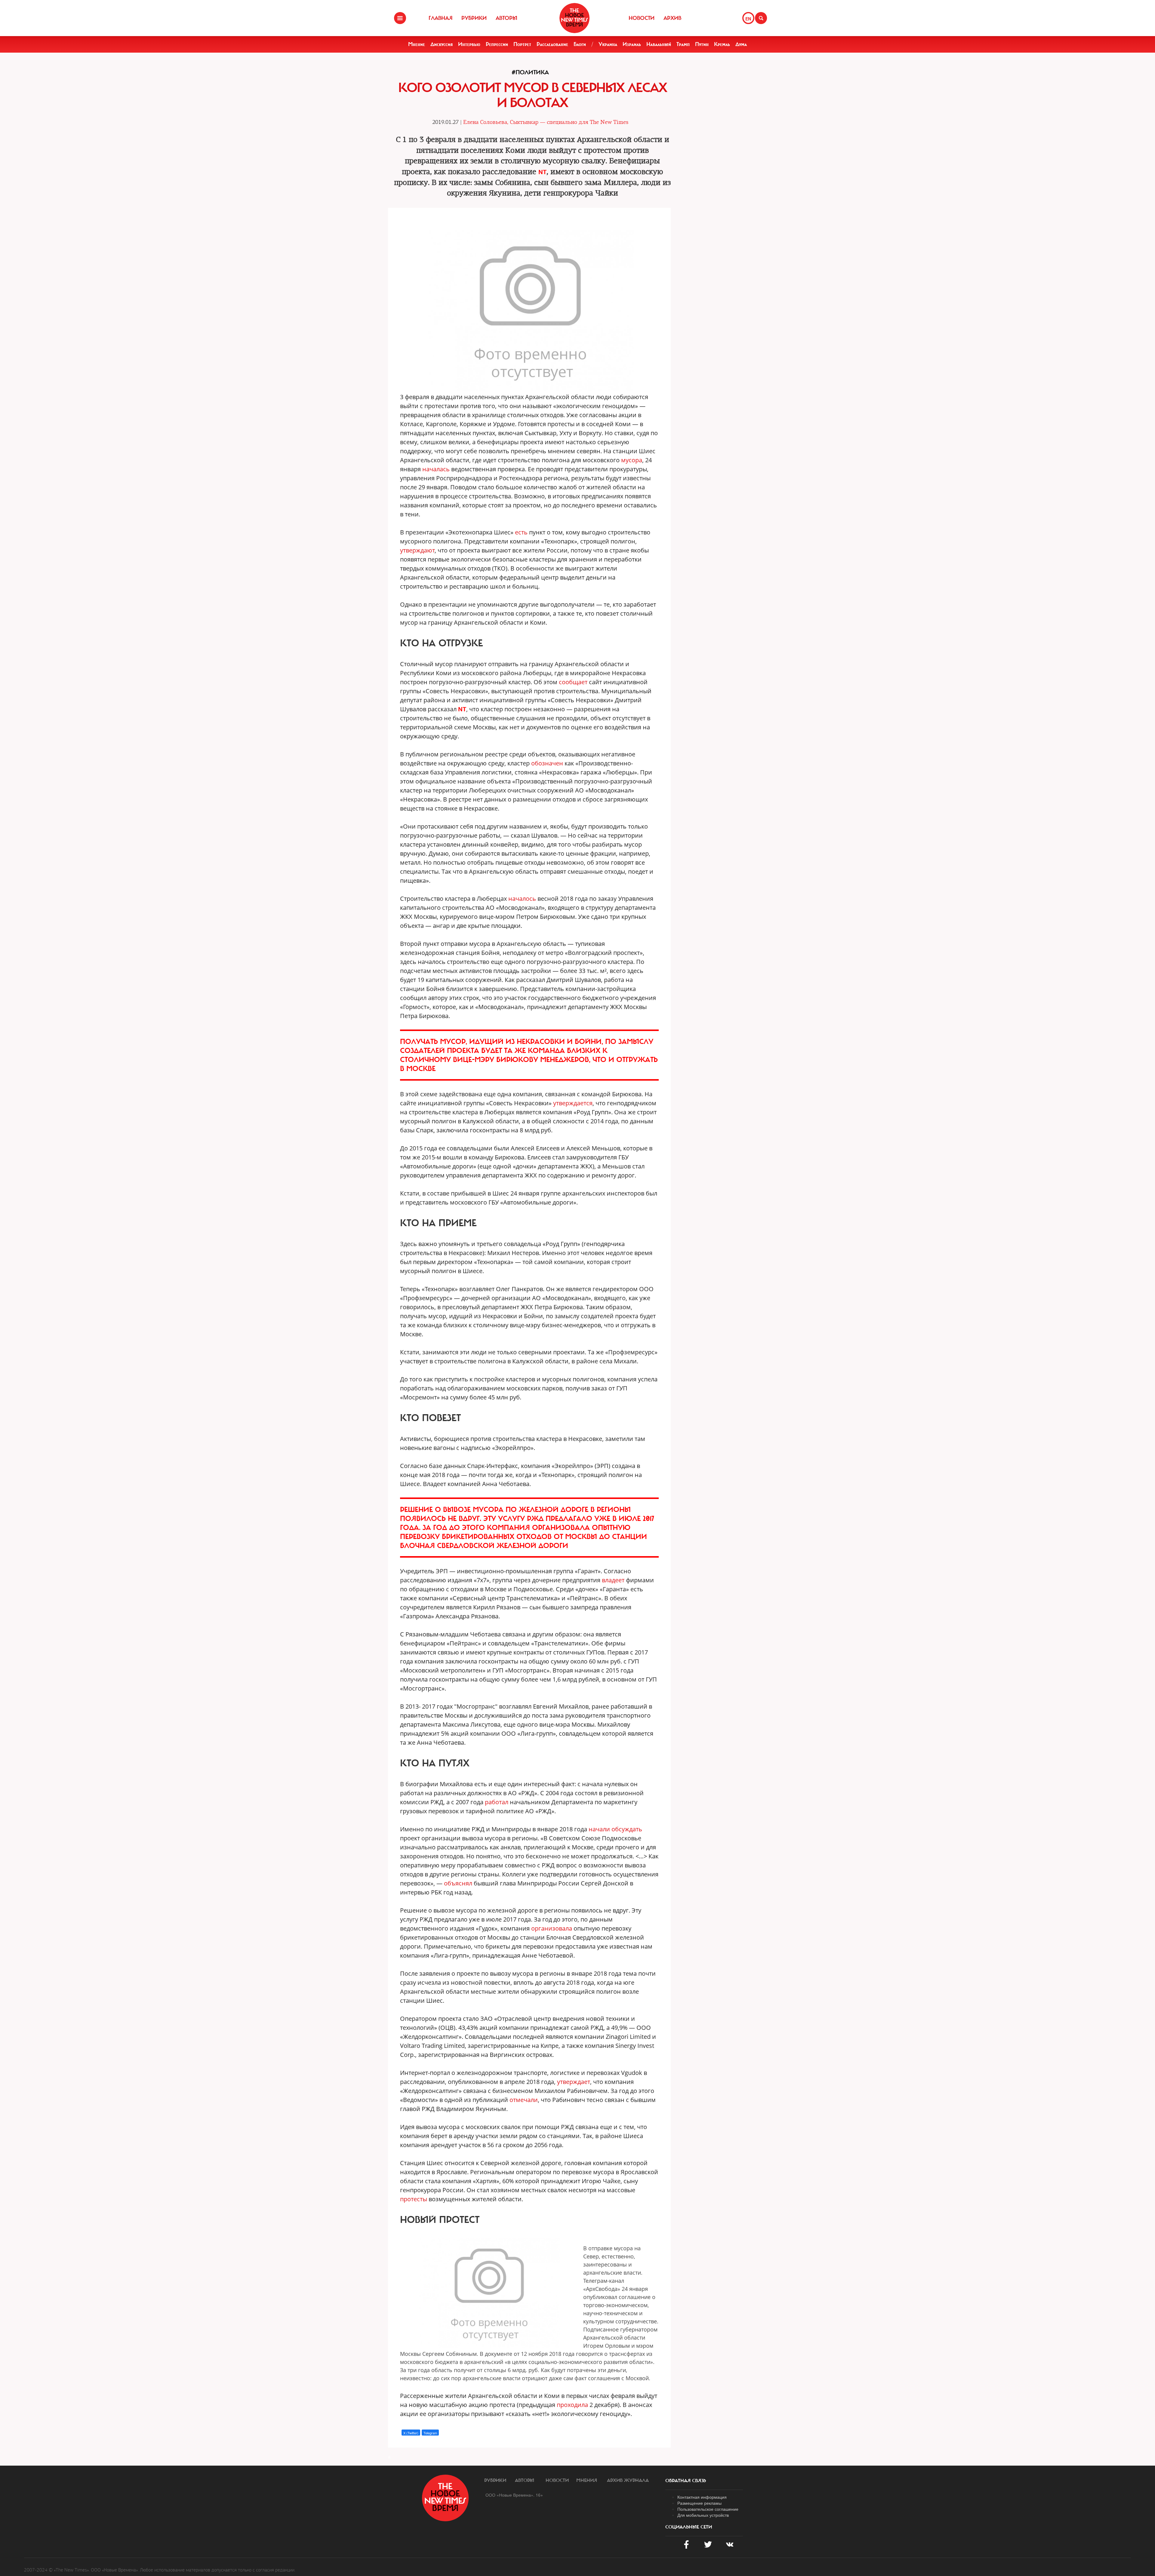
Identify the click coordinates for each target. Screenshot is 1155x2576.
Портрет (522, 44)
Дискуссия (442, 44)
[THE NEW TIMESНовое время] (574, 18)
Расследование (552, 44)
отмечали (524, 2100)
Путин (702, 44)
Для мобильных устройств (703, 2515)
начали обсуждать (615, 1829)
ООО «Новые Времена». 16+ (514, 2495)
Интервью (469, 44)
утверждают (417, 550)
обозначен (547, 763)
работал (497, 1802)
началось (522, 899)
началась (436, 469)
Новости (642, 18)
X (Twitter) (411, 2433)
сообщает (573, 682)
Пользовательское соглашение (708, 2509)
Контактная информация (702, 2497)
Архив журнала (628, 2480)
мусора (632, 460)
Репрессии (497, 44)
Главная (440, 18)
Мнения (587, 2480)
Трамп (683, 44)
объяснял (458, 1883)
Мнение (417, 44)
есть (521, 532)
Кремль (722, 44)
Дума (741, 44)
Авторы (507, 18)
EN (748, 19)
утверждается (573, 1103)
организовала (552, 1928)
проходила (572, 2405)
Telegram (430, 2433)
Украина (608, 44)
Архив (672, 18)
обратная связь (686, 2481)
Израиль (632, 44)
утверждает (574, 2082)
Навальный (659, 44)
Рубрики (474, 18)
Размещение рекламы (699, 2503)
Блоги (580, 44)
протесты (414, 2199)
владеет (613, 1580)
